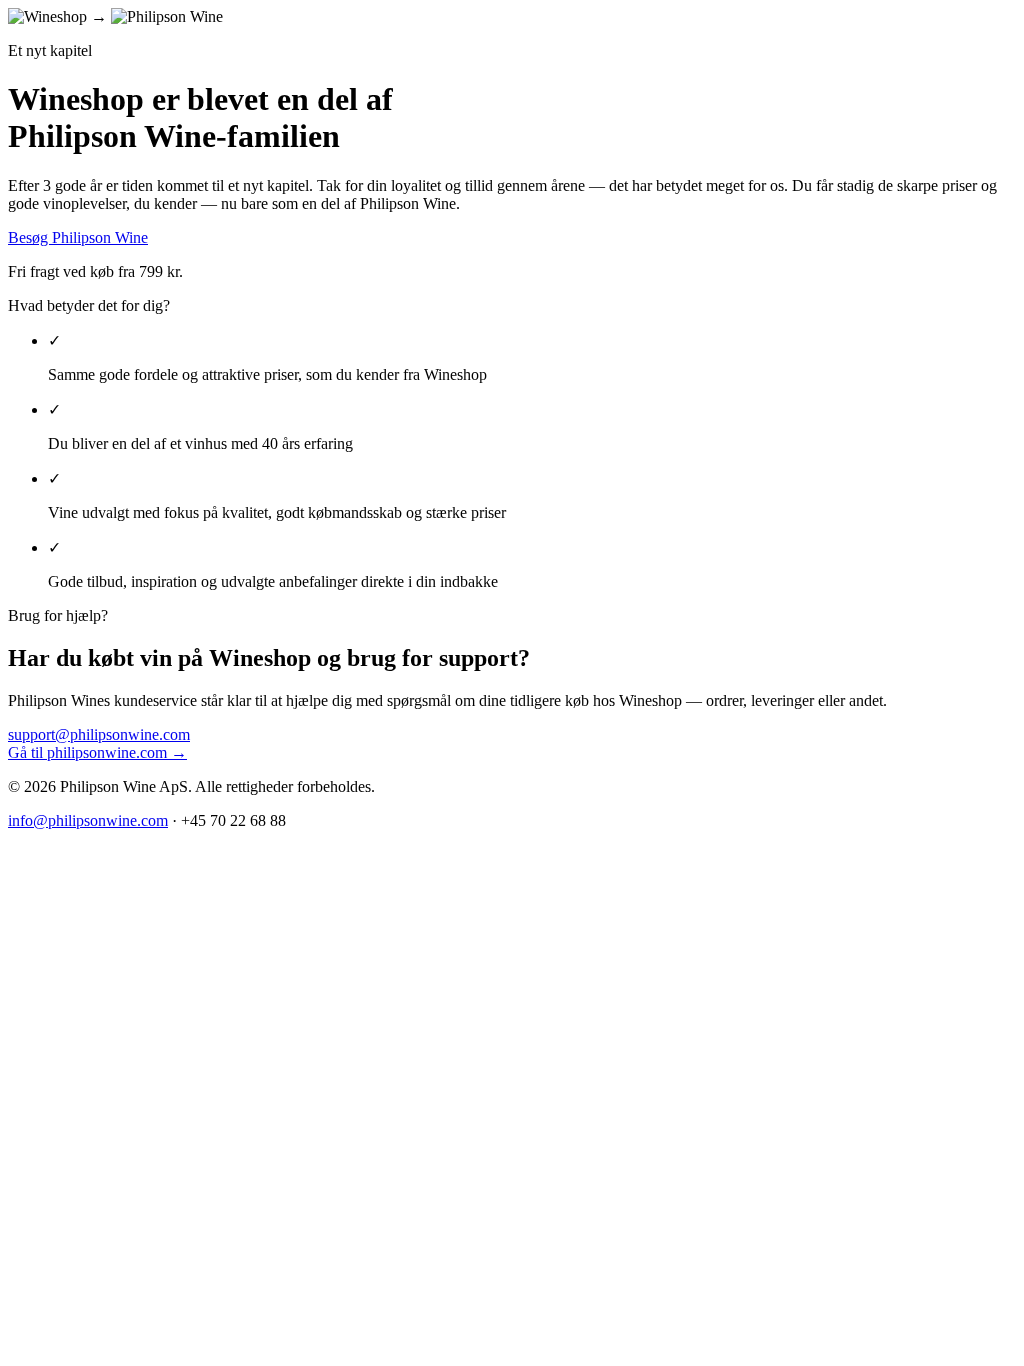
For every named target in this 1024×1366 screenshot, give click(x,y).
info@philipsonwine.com (88, 820)
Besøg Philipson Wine (78, 237)
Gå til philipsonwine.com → (97, 752)
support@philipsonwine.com (99, 734)
